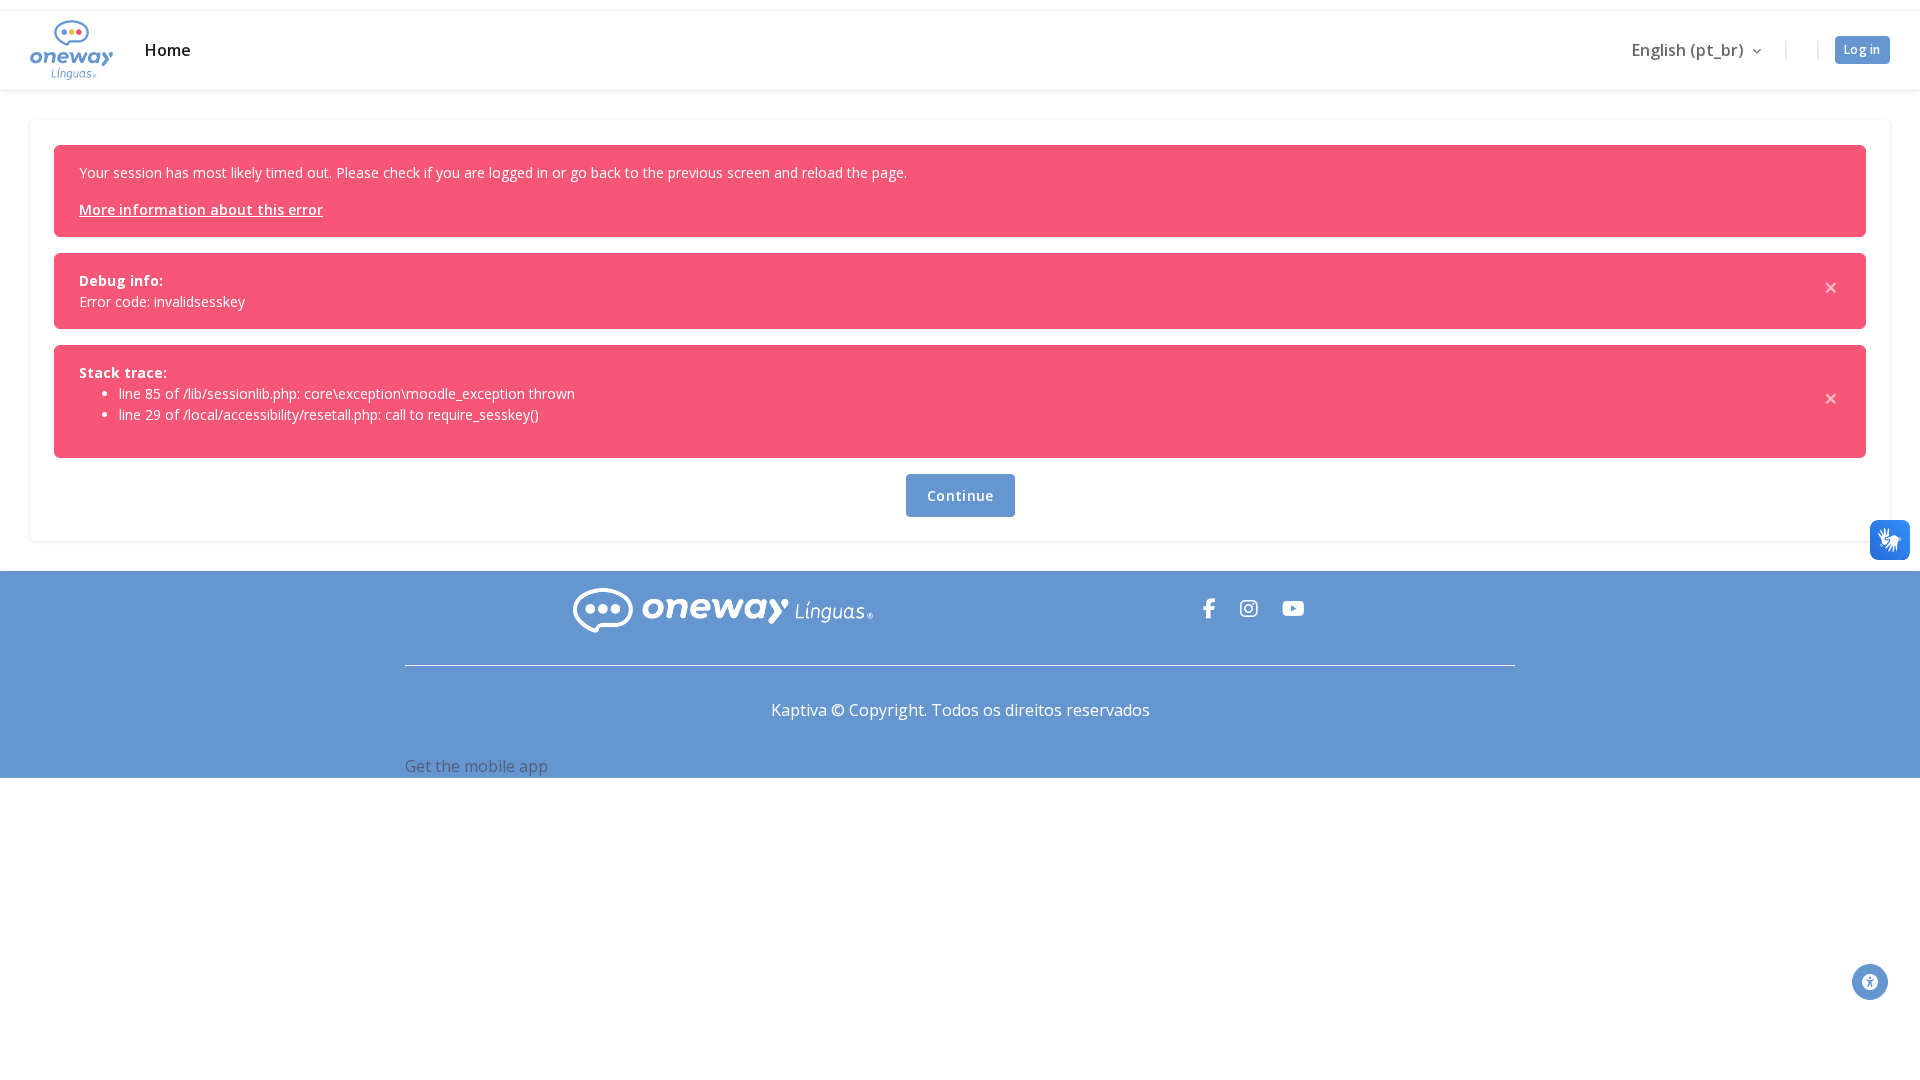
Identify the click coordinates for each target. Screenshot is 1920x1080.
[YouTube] (1293, 610)
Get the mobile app (476, 766)
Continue (960, 495)
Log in (1862, 49)
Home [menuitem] (168, 50)
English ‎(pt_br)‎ (1690, 50)
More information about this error (201, 209)
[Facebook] (1211, 610)
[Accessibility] (1870, 982)
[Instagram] (1251, 610)
